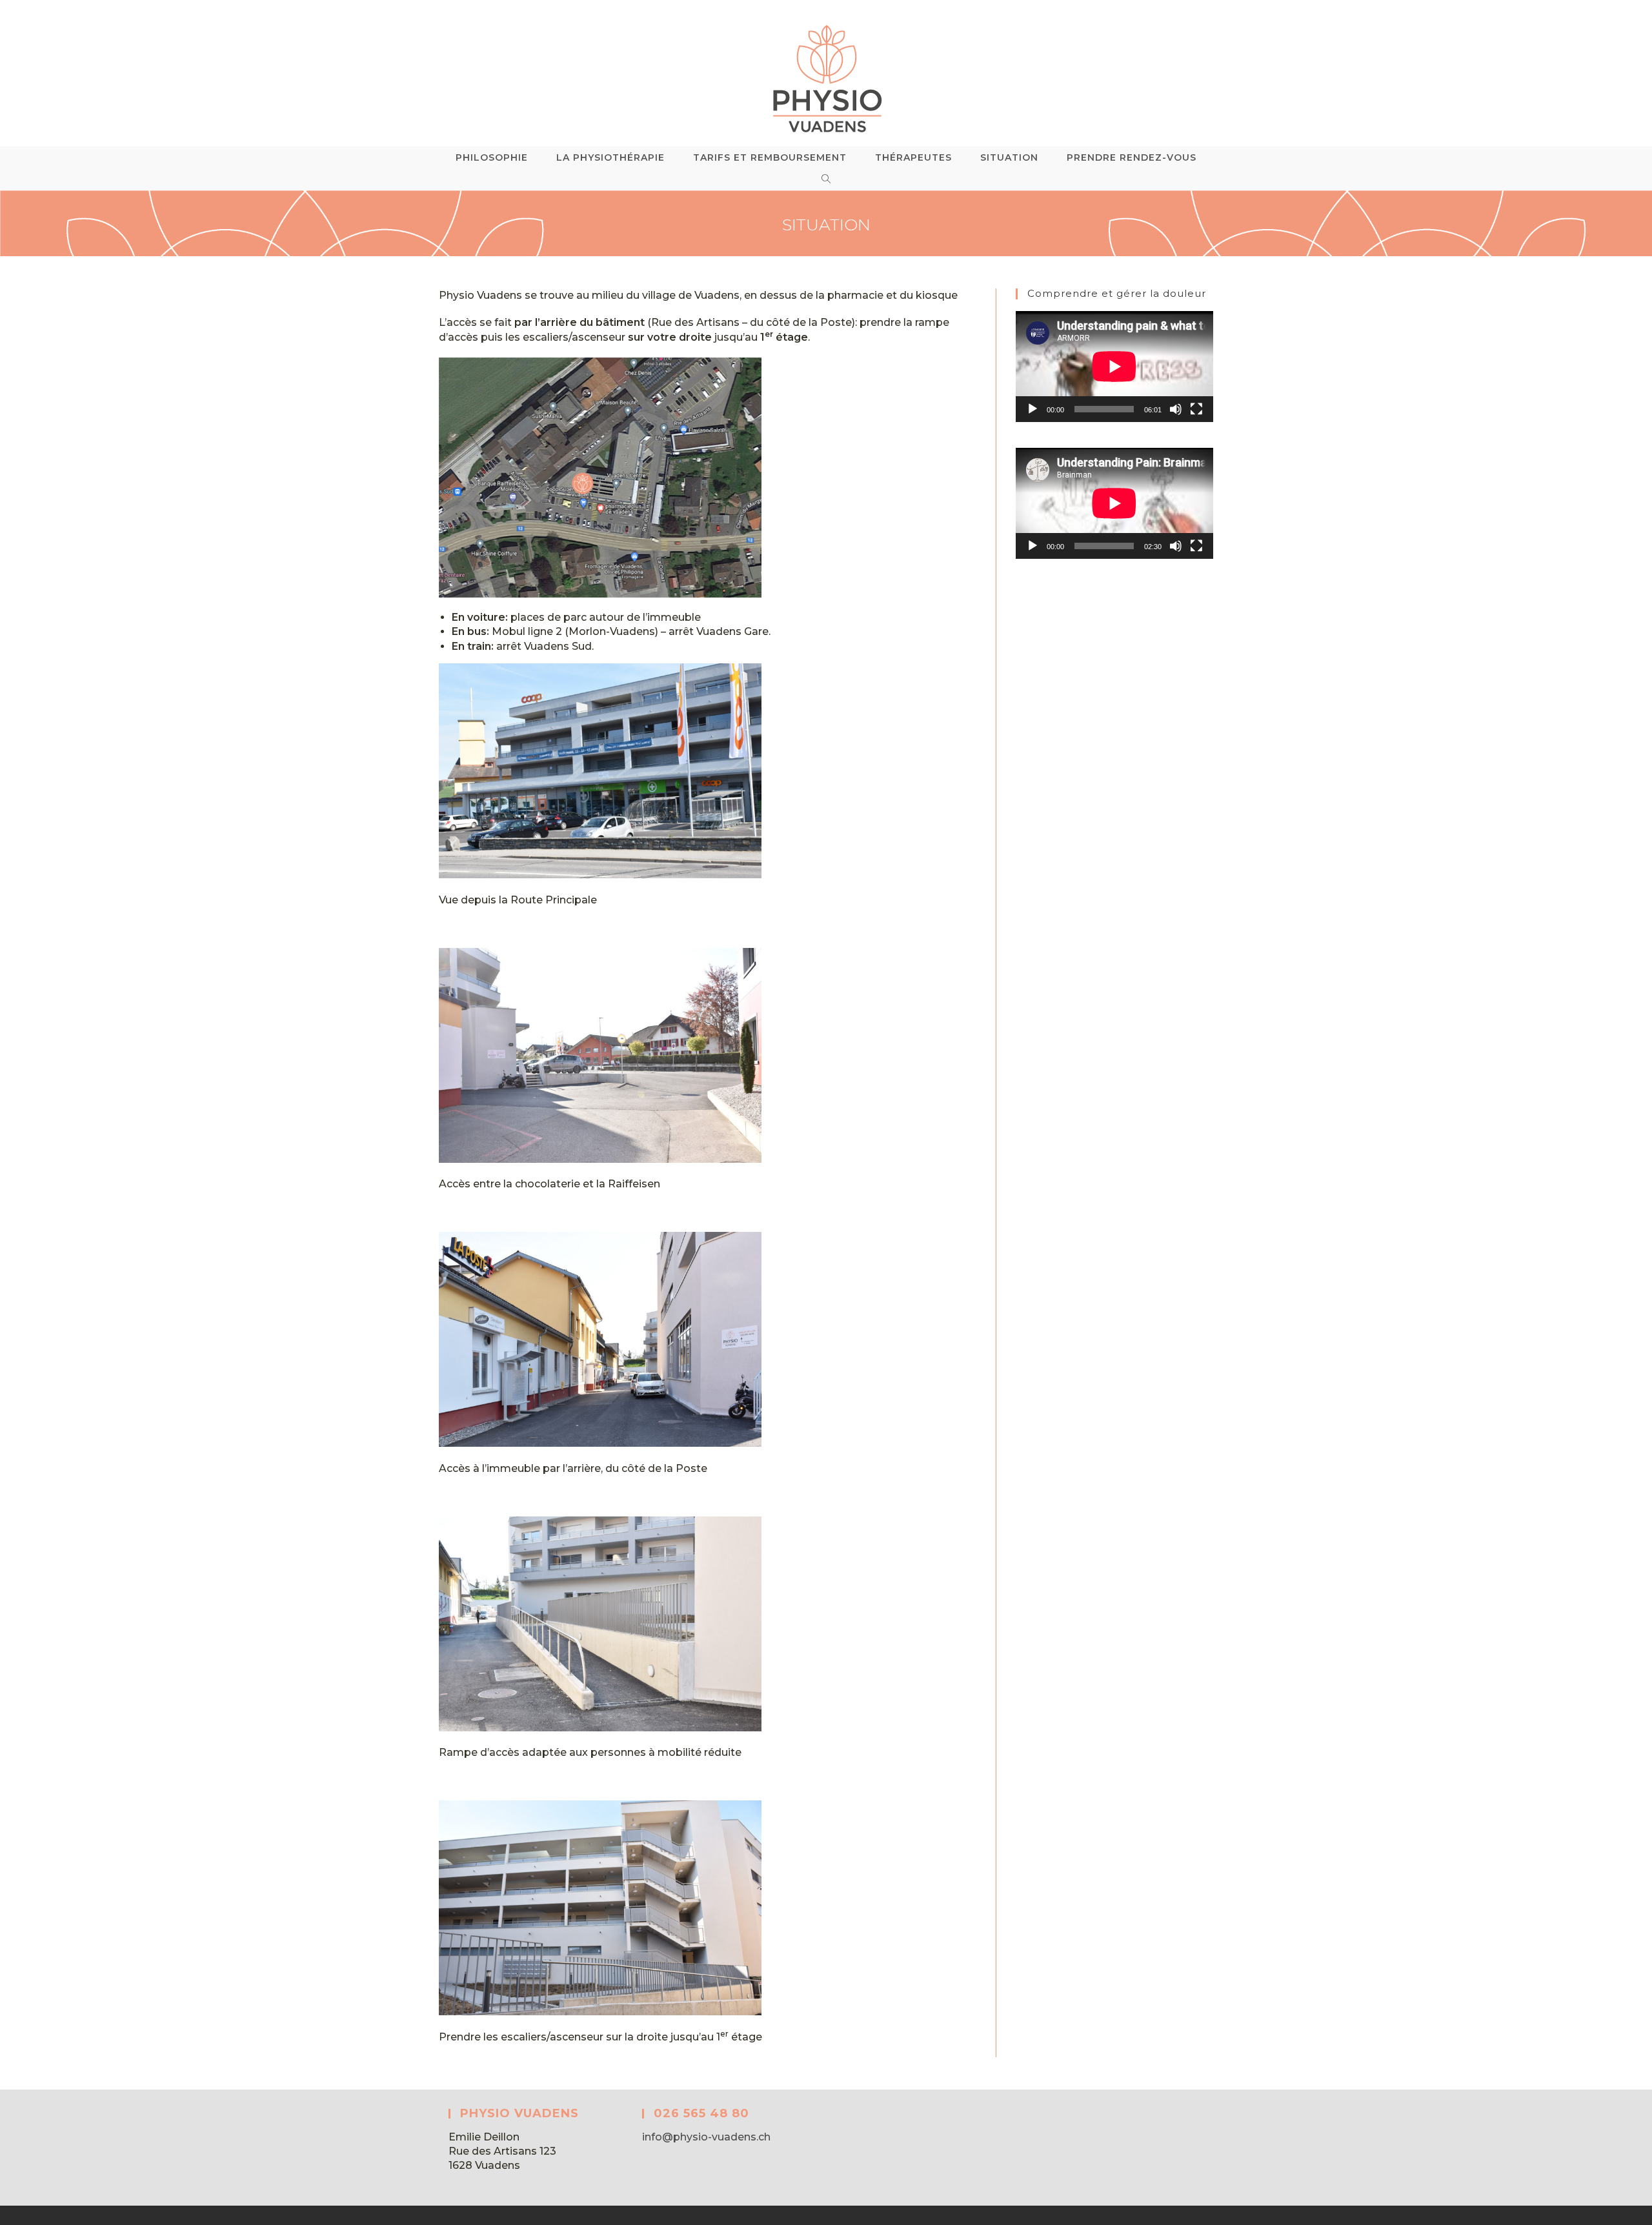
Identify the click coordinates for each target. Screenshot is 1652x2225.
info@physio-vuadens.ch (706, 2137)
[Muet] (1176, 409)
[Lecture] (1032, 409)
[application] (1114, 367)
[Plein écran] (1196, 409)
